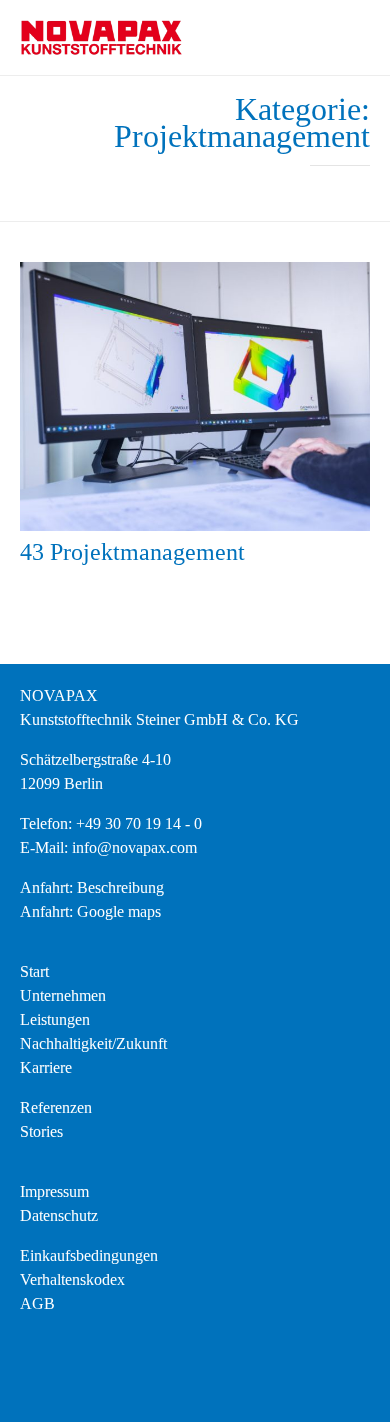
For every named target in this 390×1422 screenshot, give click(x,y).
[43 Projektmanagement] (195, 396)
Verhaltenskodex (72, 1279)
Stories (41, 1131)
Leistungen (55, 1019)
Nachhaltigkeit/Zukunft (93, 1043)
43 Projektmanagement (132, 552)
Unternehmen (63, 995)
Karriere (46, 1067)
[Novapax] (101, 37)
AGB (37, 1303)
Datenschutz (59, 1215)
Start (34, 971)
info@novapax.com (134, 847)
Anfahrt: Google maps (90, 911)
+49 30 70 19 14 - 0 (139, 823)
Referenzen (56, 1107)
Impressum (54, 1191)
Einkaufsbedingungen (89, 1255)
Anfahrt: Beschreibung (92, 887)
